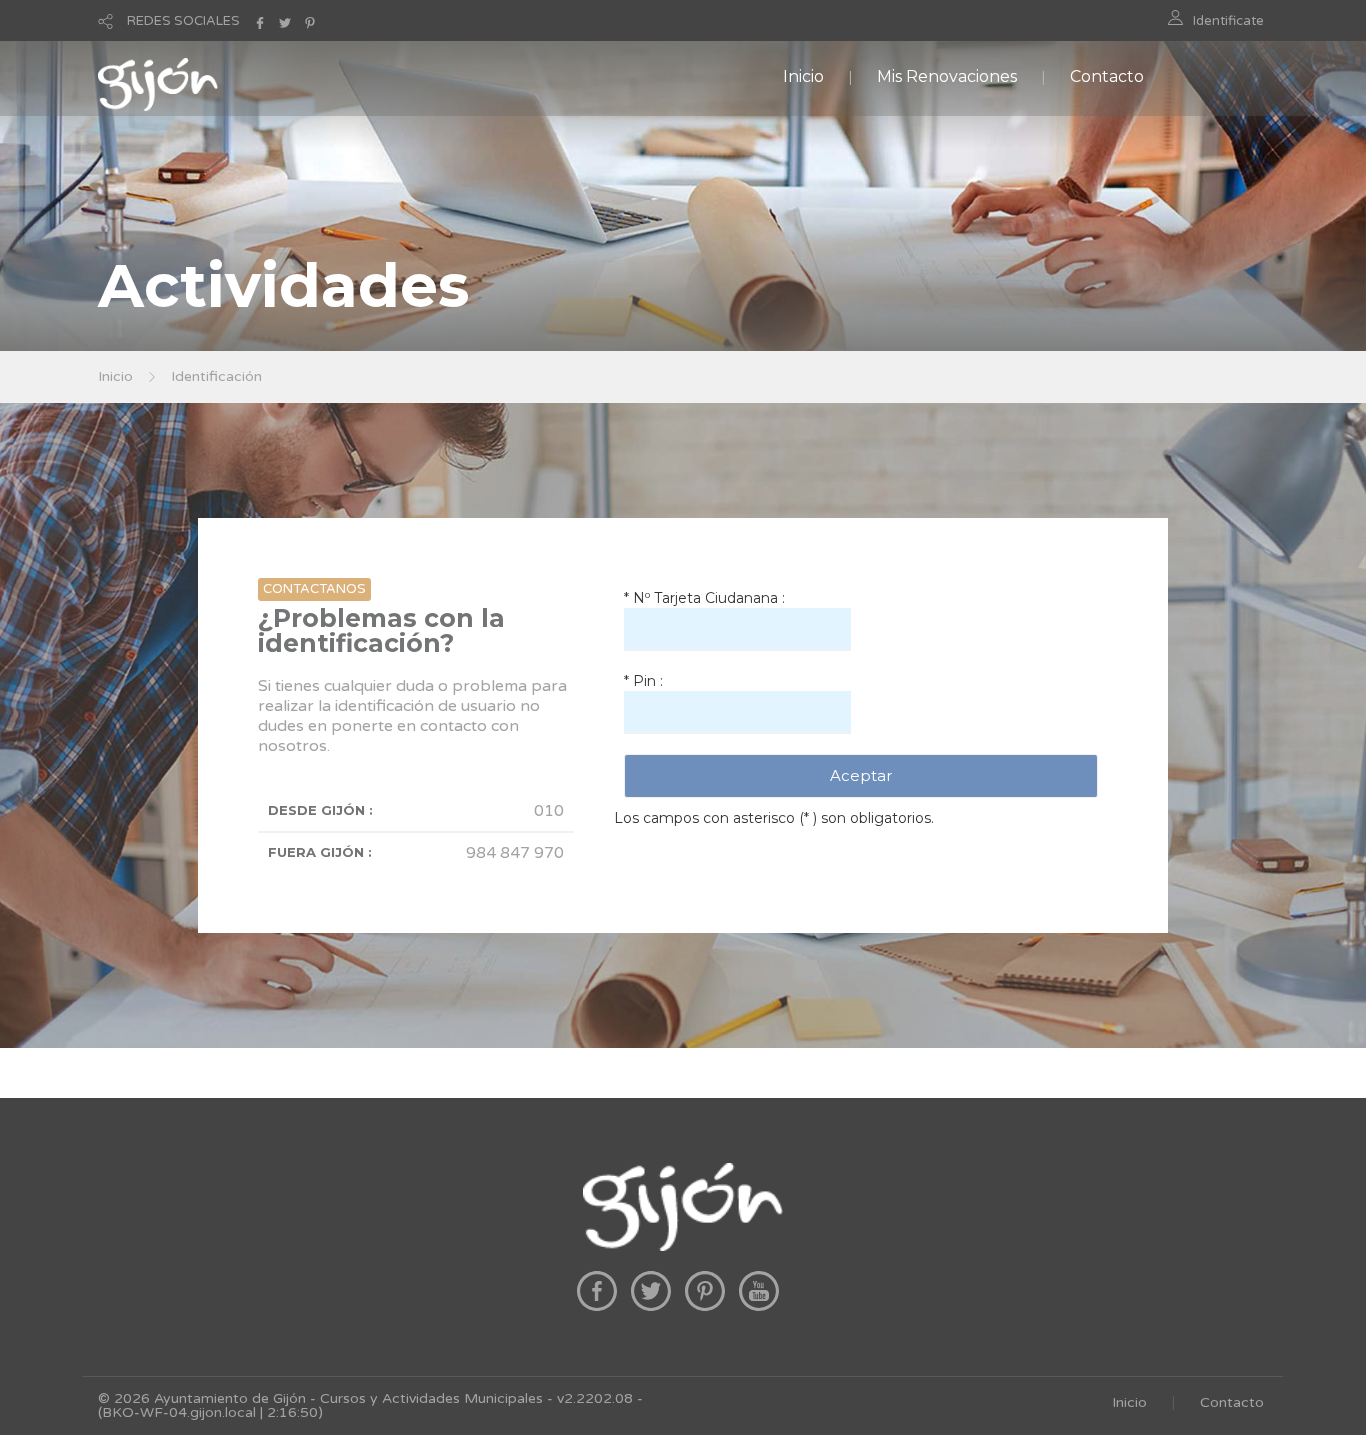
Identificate (1228, 21)
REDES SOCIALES (183, 21)
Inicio (803, 76)
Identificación (216, 376)
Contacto (1107, 76)
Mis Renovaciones (947, 76)
